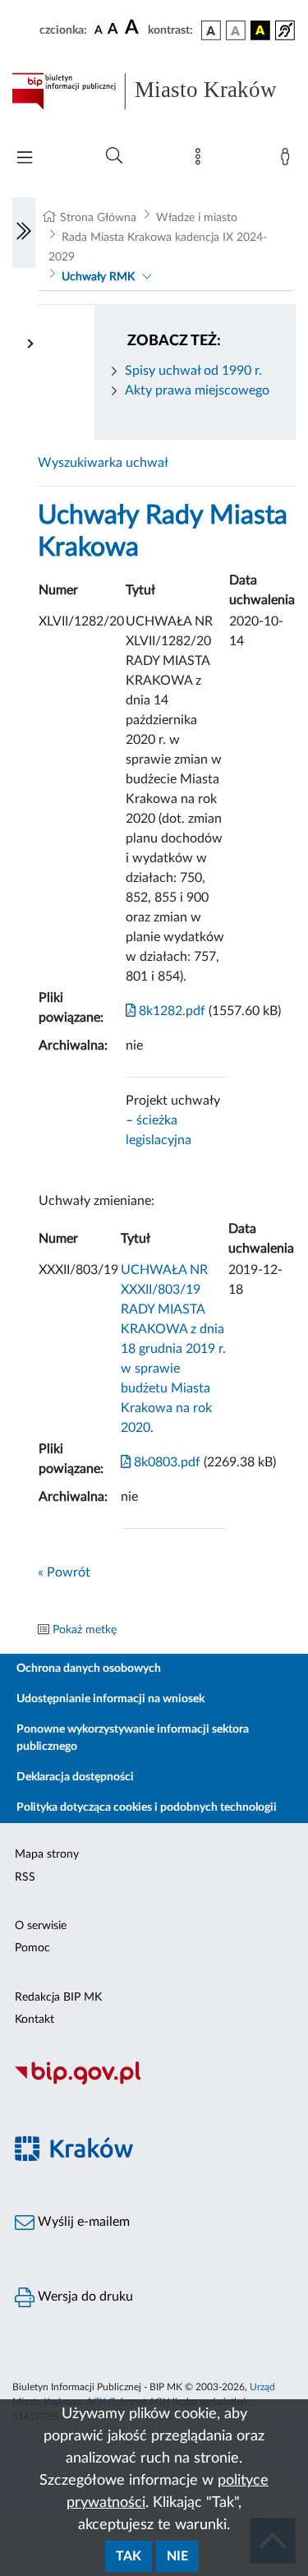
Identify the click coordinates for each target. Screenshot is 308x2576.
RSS (25, 1877)
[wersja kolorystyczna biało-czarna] (236, 30)
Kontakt (34, 2020)
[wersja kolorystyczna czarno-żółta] (260, 30)
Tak (129, 2556)
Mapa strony (47, 1854)
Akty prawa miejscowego (197, 390)
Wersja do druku (84, 2297)
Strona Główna (98, 218)
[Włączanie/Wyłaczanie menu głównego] (25, 159)
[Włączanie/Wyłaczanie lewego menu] (24, 233)
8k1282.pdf (170, 1011)
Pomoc (32, 1948)
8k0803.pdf (165, 1462)
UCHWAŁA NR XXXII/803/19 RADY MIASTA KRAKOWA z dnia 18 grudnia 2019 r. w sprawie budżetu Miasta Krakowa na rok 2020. (173, 1349)
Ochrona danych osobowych (89, 1669)
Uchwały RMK (98, 277)
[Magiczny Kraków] (154, 2158)
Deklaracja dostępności (75, 1777)
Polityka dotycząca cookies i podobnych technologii (147, 1807)
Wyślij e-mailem (82, 2222)
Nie (177, 2556)
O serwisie (41, 1926)
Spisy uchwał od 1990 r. (193, 371)
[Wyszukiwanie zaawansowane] (114, 156)
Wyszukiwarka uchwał (103, 463)
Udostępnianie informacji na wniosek (110, 1699)
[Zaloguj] (288, 160)
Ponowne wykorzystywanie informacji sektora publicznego (133, 1738)
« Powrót (64, 1572)
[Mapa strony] (201, 160)
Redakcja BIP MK (58, 1997)
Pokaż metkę (85, 1630)
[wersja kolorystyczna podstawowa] (211, 30)
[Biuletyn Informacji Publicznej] (154, 2082)
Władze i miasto (197, 218)
